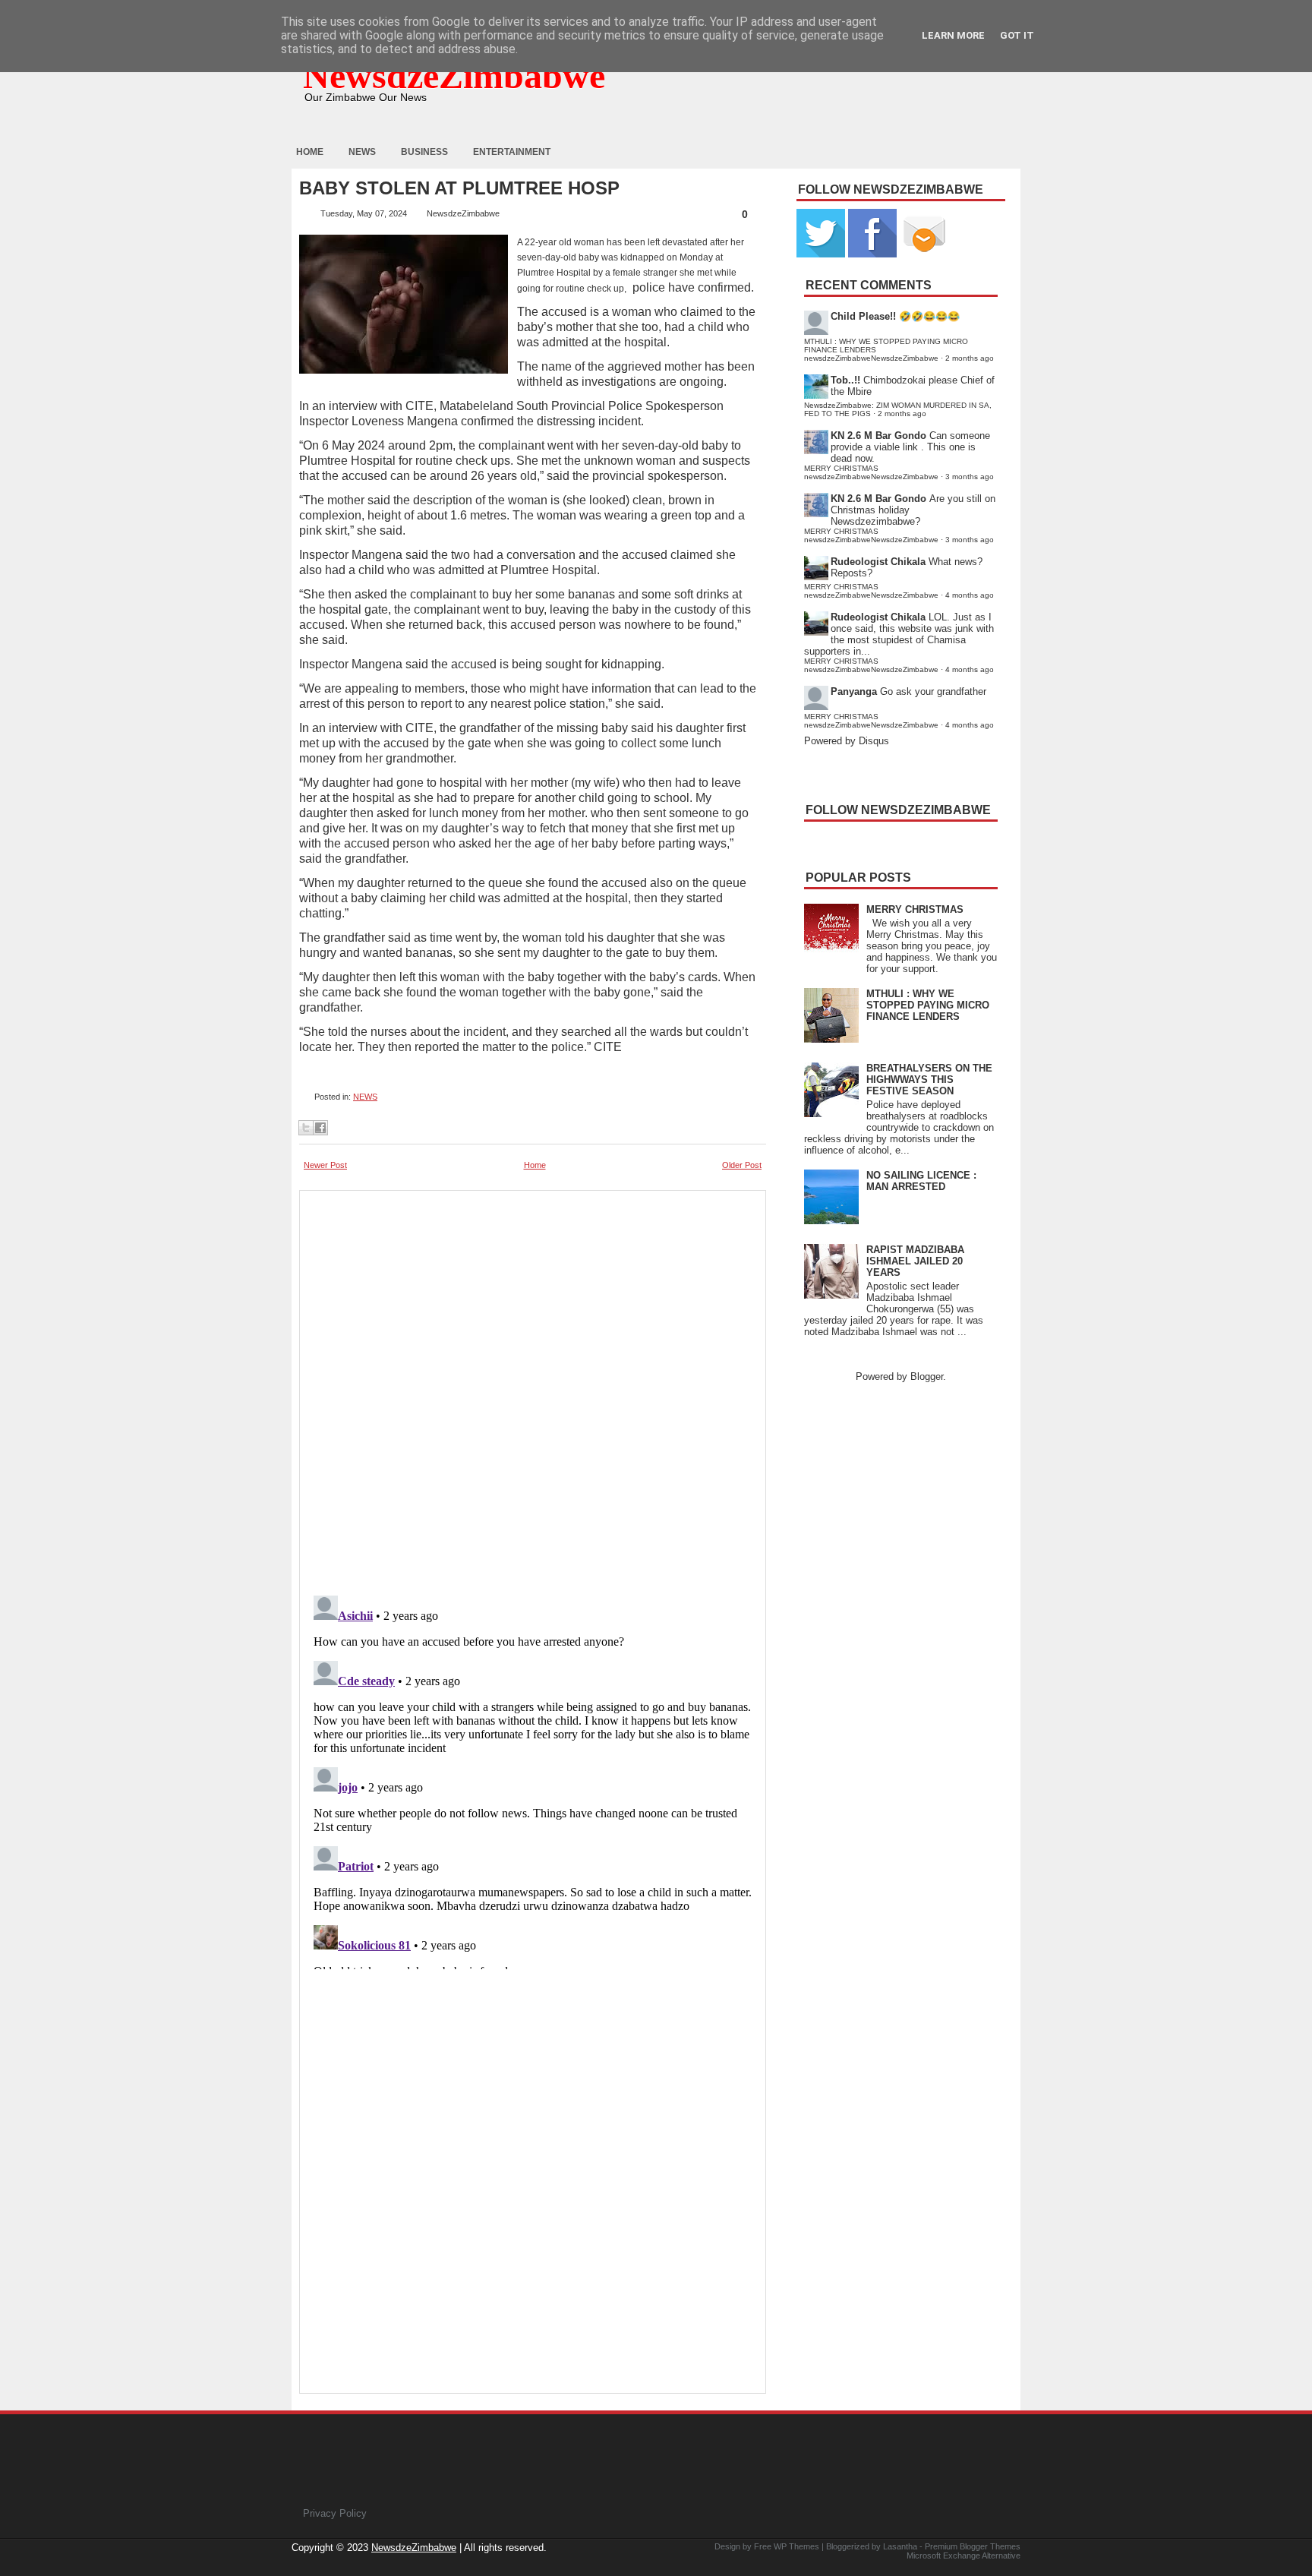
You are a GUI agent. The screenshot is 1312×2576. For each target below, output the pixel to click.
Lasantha (900, 2546)
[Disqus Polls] (533, 1388)
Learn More (953, 35)
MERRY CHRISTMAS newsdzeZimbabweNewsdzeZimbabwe (871, 472)
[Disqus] (533, 1779)
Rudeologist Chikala (878, 562)
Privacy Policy (335, 2513)
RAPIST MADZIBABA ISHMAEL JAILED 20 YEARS (915, 1261)
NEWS (365, 1097)
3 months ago (970, 477)
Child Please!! (863, 316)
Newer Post (325, 1165)
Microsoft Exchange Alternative (963, 2555)
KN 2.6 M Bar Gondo (878, 436)
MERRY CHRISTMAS (915, 909)
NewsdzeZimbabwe (454, 76)
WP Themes (796, 2546)
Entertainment (512, 152)
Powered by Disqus (847, 741)
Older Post (742, 1165)
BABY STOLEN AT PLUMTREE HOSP (459, 188)
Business (424, 152)
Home (310, 152)
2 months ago (970, 358)
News (362, 152)
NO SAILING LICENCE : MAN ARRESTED (921, 1181)
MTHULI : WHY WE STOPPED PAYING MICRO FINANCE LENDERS (928, 1005)
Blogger (927, 1376)
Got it (1017, 35)
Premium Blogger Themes (973, 2546)
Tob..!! (845, 380)
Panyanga (854, 691)
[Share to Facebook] (320, 1128)
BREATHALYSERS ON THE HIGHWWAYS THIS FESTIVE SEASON (929, 1080)
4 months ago (970, 595)
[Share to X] (306, 1128)
